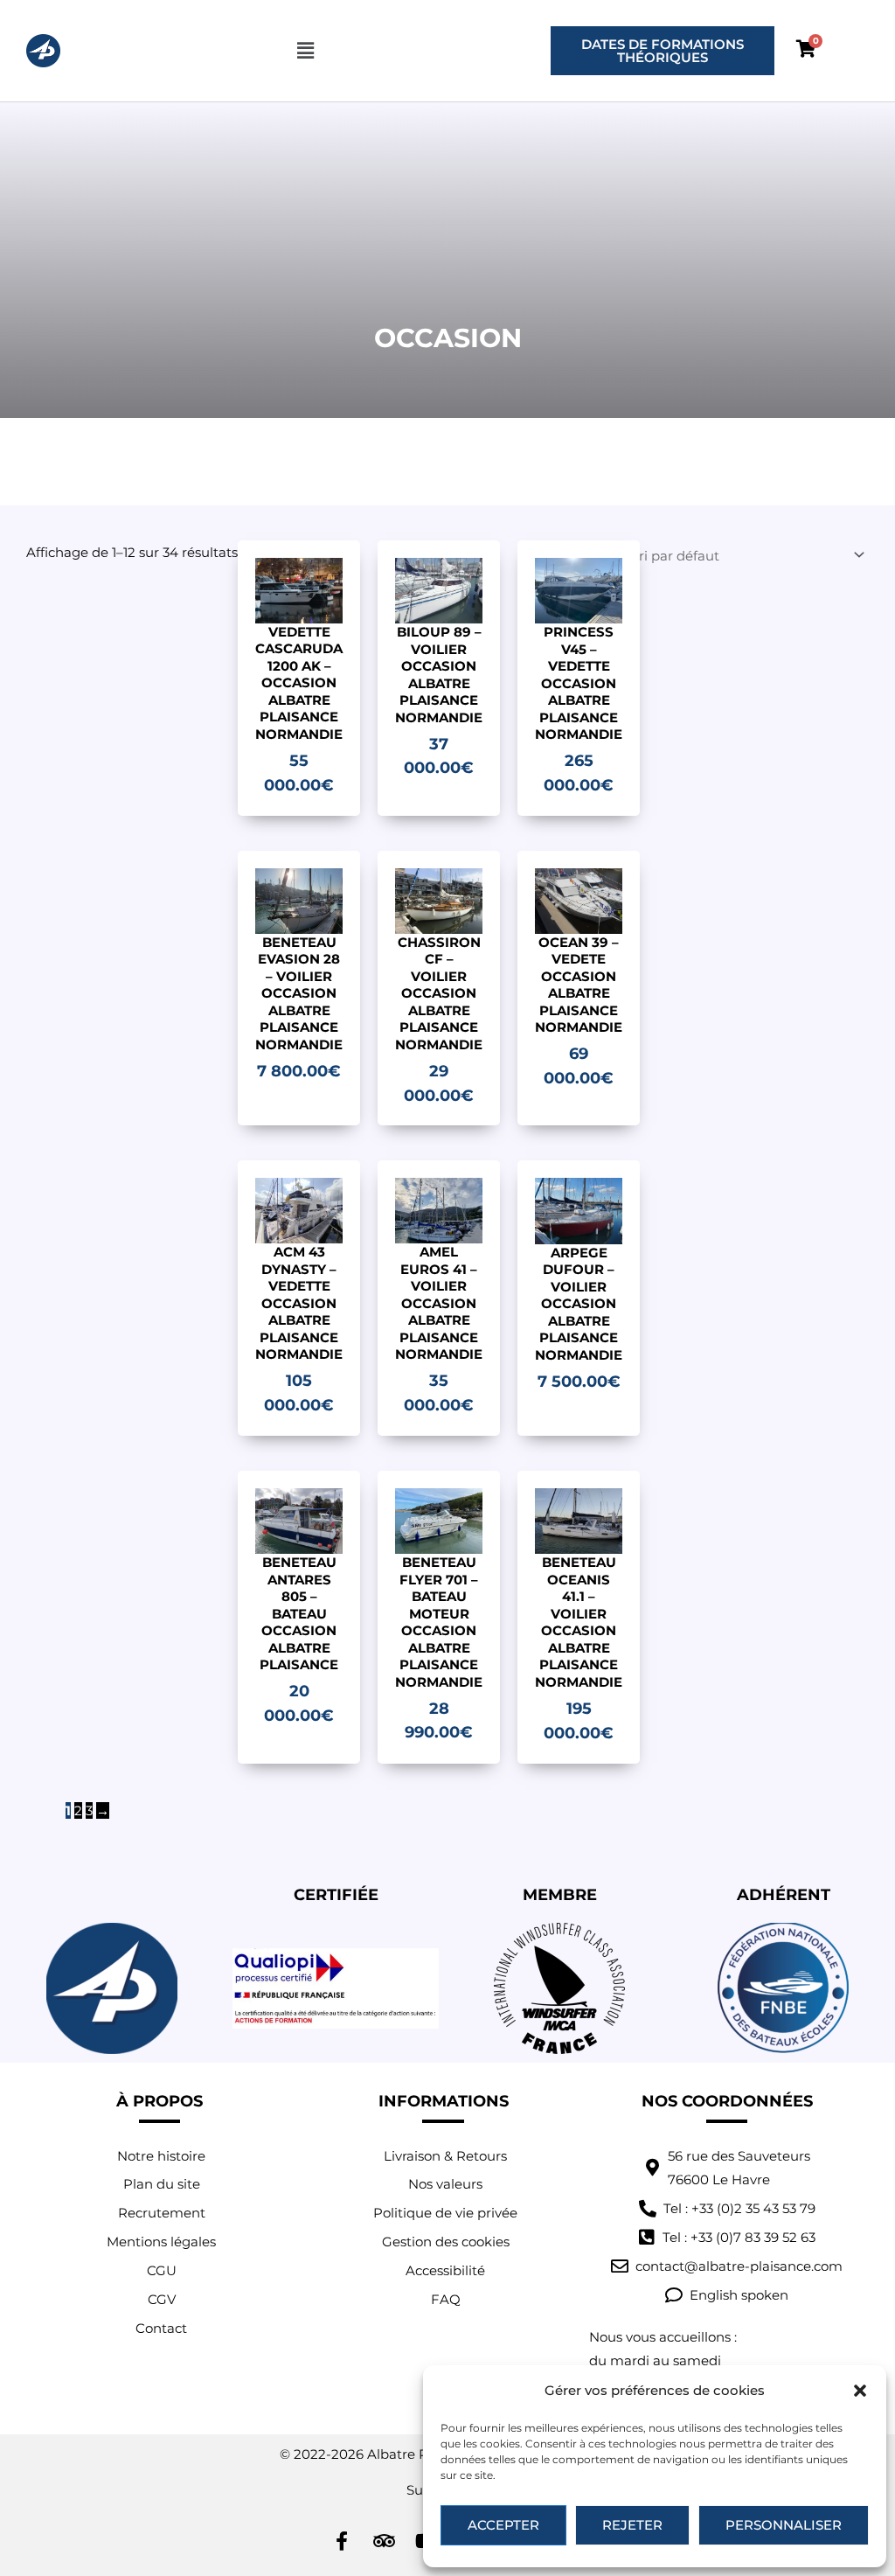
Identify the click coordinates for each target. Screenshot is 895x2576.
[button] (860, 2391)
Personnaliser (784, 2525)
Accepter (503, 2525)
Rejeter (632, 2525)
